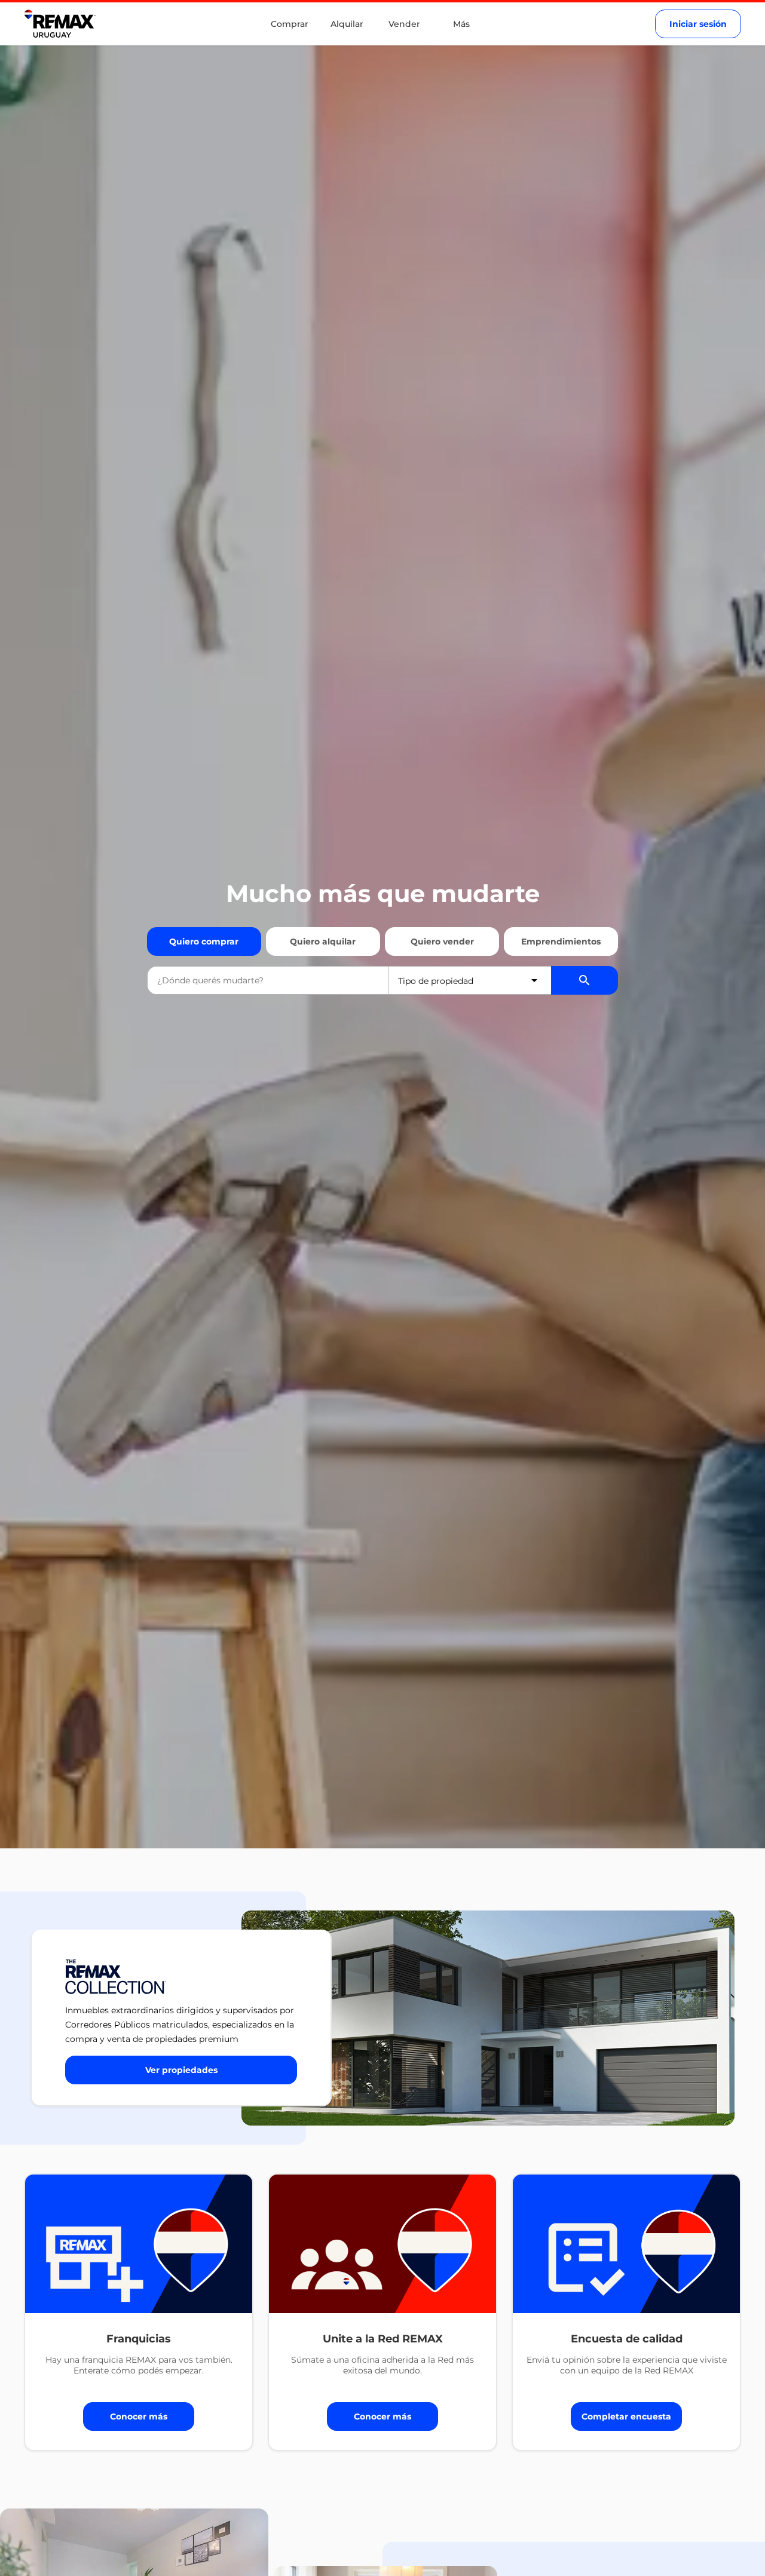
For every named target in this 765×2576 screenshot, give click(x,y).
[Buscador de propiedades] (585, 980)
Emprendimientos (561, 942)
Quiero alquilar (323, 942)
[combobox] (268, 980)
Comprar (290, 24)
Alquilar (347, 24)
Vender (404, 24)
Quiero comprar (204, 942)
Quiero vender (442, 942)
